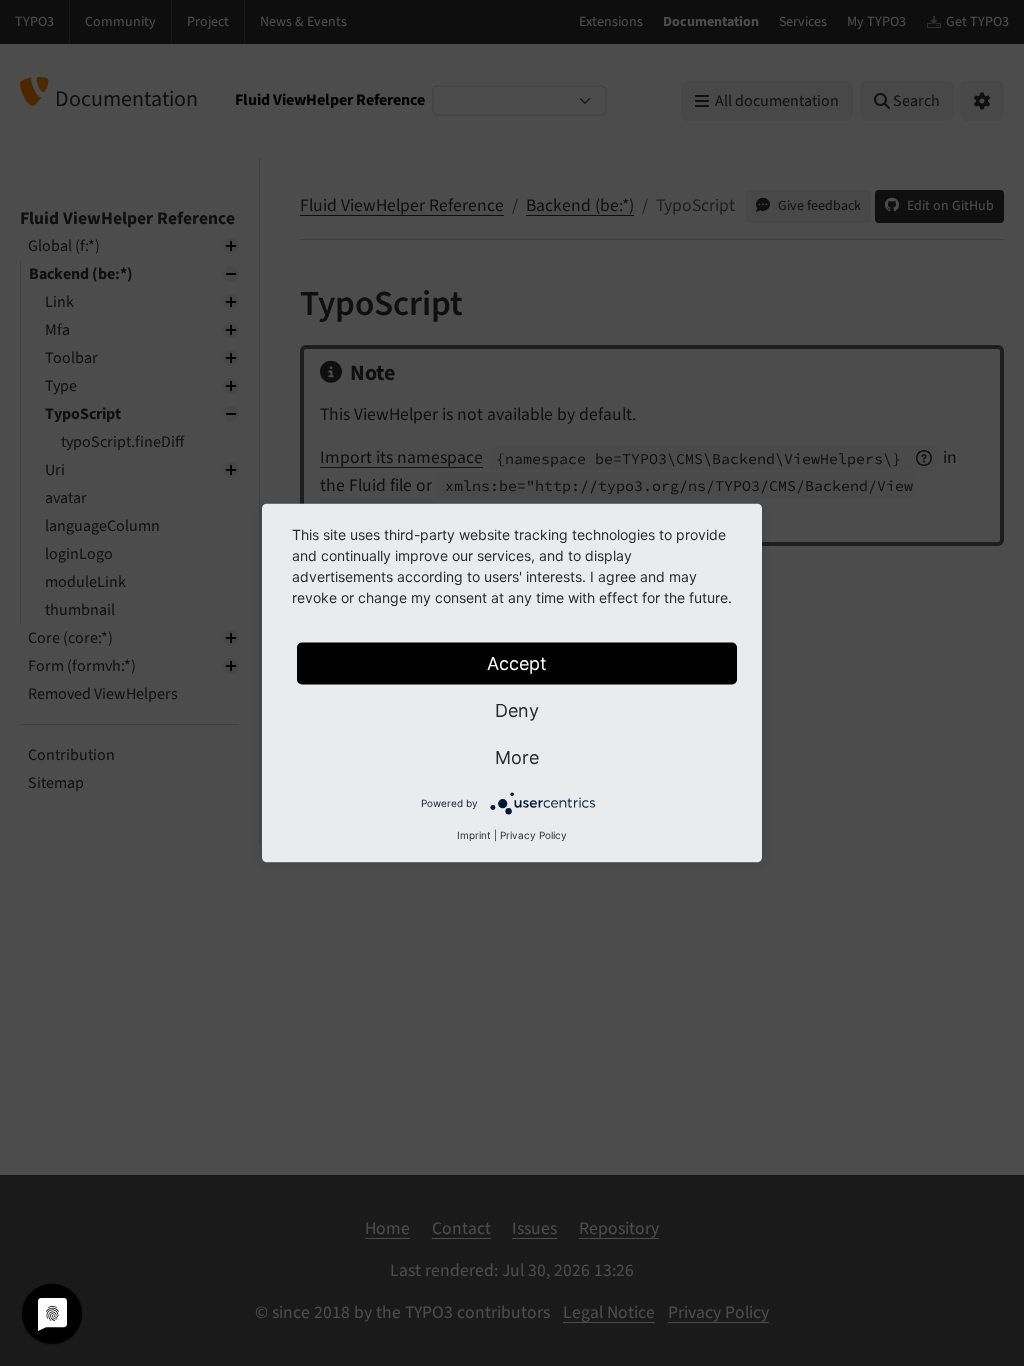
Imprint (474, 835)
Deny (517, 710)
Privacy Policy (533, 835)
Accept (517, 663)
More (517, 757)
